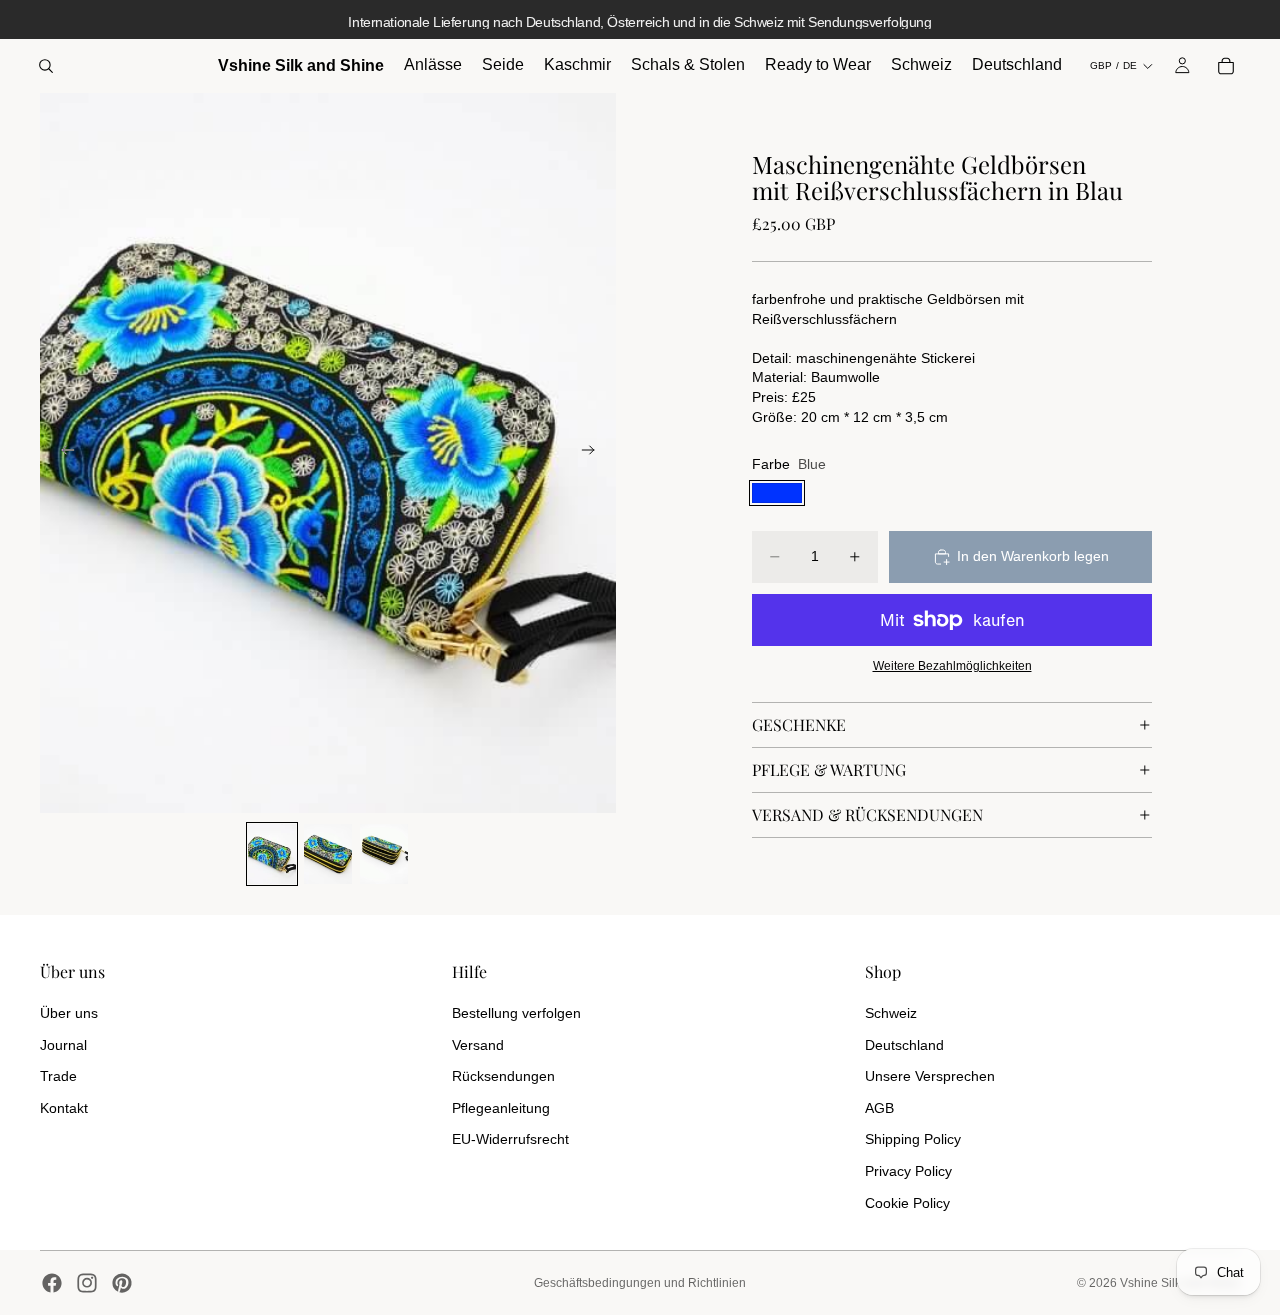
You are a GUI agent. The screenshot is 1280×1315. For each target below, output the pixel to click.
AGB (879, 1108)
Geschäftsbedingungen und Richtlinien (640, 1283)
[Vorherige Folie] (62, 453)
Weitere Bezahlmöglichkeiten (952, 665)
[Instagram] (87, 1283)
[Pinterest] (122, 1283)
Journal (63, 1045)
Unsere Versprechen (930, 1076)
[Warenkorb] (1226, 66)
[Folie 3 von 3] (384, 854)
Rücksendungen (503, 1076)
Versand (478, 1045)
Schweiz (891, 1013)
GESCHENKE (799, 724)
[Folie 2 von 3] (328, 854)
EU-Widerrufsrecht (510, 1139)
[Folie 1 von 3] (272, 854)
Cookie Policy (907, 1203)
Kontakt (64, 1108)
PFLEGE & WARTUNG (829, 769)
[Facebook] (52, 1283)
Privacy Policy (908, 1171)
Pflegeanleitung (501, 1108)
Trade (58, 1076)
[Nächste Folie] (594, 453)
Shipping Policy (913, 1139)
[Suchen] (46, 66)
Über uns (69, 1013)
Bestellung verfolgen (516, 1013)
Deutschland (904, 1045)
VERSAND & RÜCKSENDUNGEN (867, 814)
